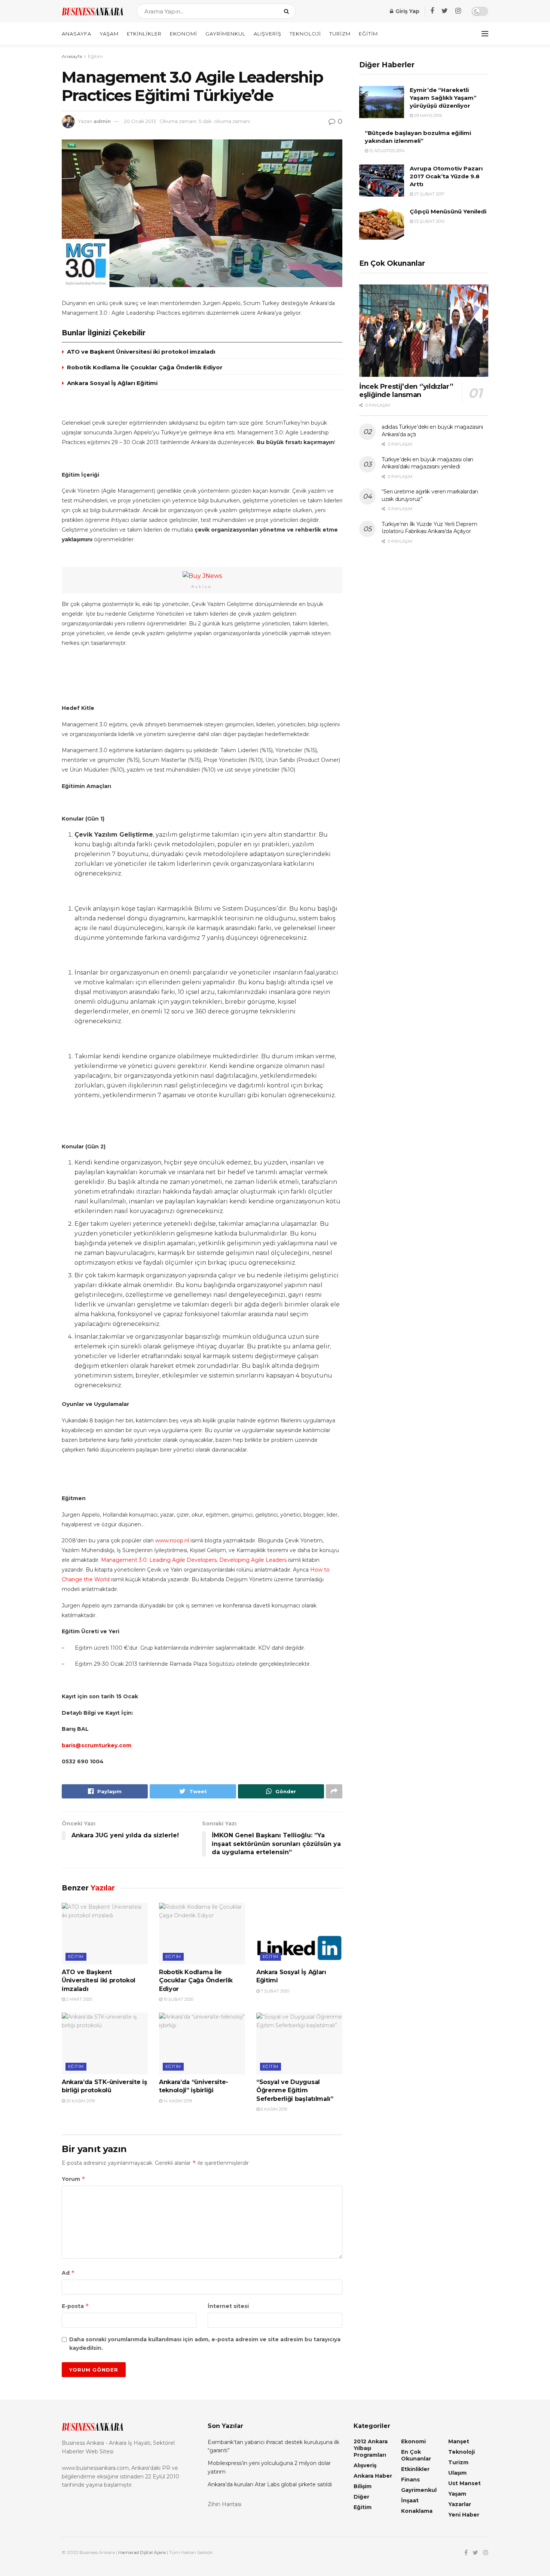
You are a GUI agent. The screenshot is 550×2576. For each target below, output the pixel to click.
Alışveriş (268, 34)
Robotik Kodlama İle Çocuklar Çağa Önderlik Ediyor (145, 367)
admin (102, 121)
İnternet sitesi (228, 2306)
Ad (68, 2273)
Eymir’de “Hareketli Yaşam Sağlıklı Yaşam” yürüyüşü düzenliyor (443, 98)
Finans (410, 2480)
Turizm (340, 34)
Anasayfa (77, 34)
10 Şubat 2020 (178, 1999)
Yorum (74, 2179)
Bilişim (363, 2486)
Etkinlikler (144, 34)
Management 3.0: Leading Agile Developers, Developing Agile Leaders (194, 1560)
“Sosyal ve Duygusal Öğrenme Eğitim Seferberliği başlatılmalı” (295, 2090)
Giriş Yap (407, 11)
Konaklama (417, 2511)
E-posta (75, 2306)
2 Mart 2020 (79, 1999)
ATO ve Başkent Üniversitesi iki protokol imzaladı (141, 352)
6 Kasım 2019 (273, 2109)
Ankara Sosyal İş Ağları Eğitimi (112, 383)
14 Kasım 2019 (177, 2101)
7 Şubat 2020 (274, 1991)
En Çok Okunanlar (416, 2455)
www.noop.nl (172, 1541)
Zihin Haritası (224, 2504)
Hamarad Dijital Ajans (142, 2552)
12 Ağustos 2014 (386, 151)
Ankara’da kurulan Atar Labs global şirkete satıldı (270, 2484)
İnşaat (410, 2500)
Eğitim (368, 34)
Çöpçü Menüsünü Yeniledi (448, 211)
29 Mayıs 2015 (427, 116)
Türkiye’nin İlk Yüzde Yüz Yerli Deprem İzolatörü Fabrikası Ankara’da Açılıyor (429, 528)
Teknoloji (305, 34)
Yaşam (109, 34)
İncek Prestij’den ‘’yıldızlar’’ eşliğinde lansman (406, 391)
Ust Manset (465, 2483)
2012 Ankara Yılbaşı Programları (371, 2448)
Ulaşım (457, 2473)
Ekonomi (184, 34)
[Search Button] (288, 11)
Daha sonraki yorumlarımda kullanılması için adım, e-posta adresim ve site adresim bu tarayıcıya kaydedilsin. (205, 2343)
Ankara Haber (373, 2476)
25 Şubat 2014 (429, 221)
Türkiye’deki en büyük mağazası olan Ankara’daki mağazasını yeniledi (427, 463)
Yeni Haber (464, 2515)
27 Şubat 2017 (429, 194)
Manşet (459, 2441)
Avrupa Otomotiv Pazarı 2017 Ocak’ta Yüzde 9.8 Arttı (446, 176)
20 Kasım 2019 (80, 2101)
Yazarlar (460, 2504)
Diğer (361, 2497)
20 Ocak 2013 (140, 121)
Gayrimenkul (225, 34)
